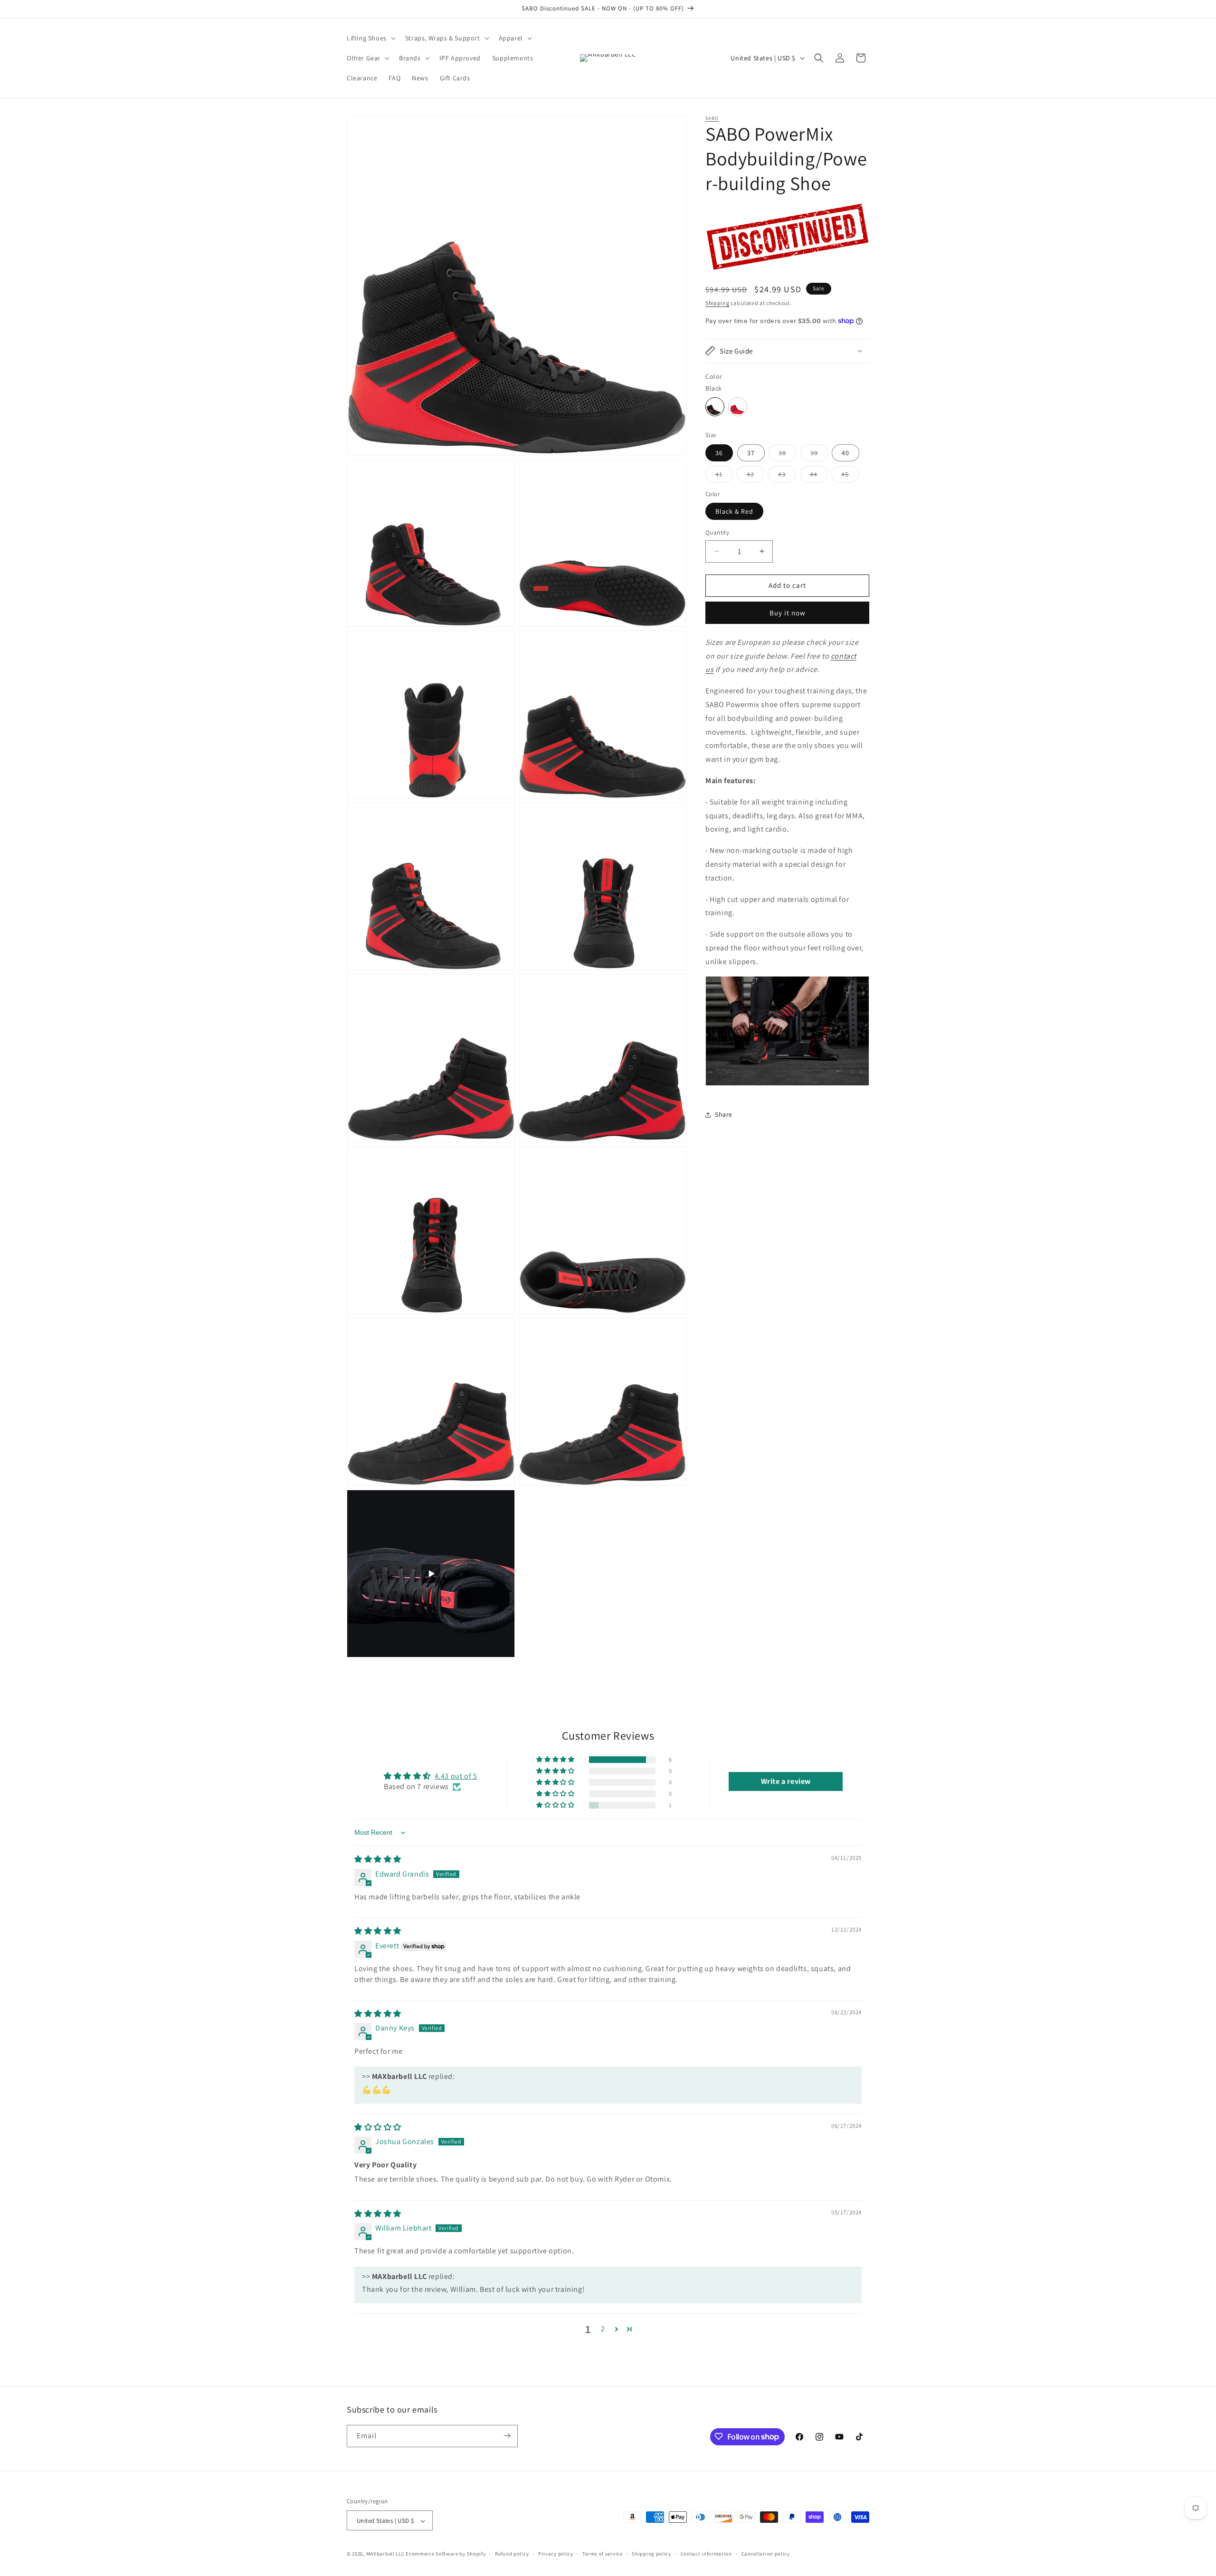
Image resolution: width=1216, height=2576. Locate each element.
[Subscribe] (507, 2436)
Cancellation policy (766, 2554)
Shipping (717, 303)
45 (850, 476)
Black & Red (734, 511)
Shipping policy (651, 2554)
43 (787, 476)
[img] (378, 1860)
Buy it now (788, 612)
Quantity (717, 532)
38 (787, 454)
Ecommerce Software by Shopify (446, 2554)
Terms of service (602, 2554)
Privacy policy (556, 2554)
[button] (370, 38)
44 (819, 476)
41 (724, 476)
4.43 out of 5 (456, 1776)
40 (845, 452)
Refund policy (512, 2554)
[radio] (715, 407)
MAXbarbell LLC (385, 2554)
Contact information (706, 2554)
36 (719, 452)
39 (819, 454)
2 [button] (603, 2329)
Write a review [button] (786, 1781)
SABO (712, 118)
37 (751, 452)
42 (755, 476)
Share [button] (724, 1114)
